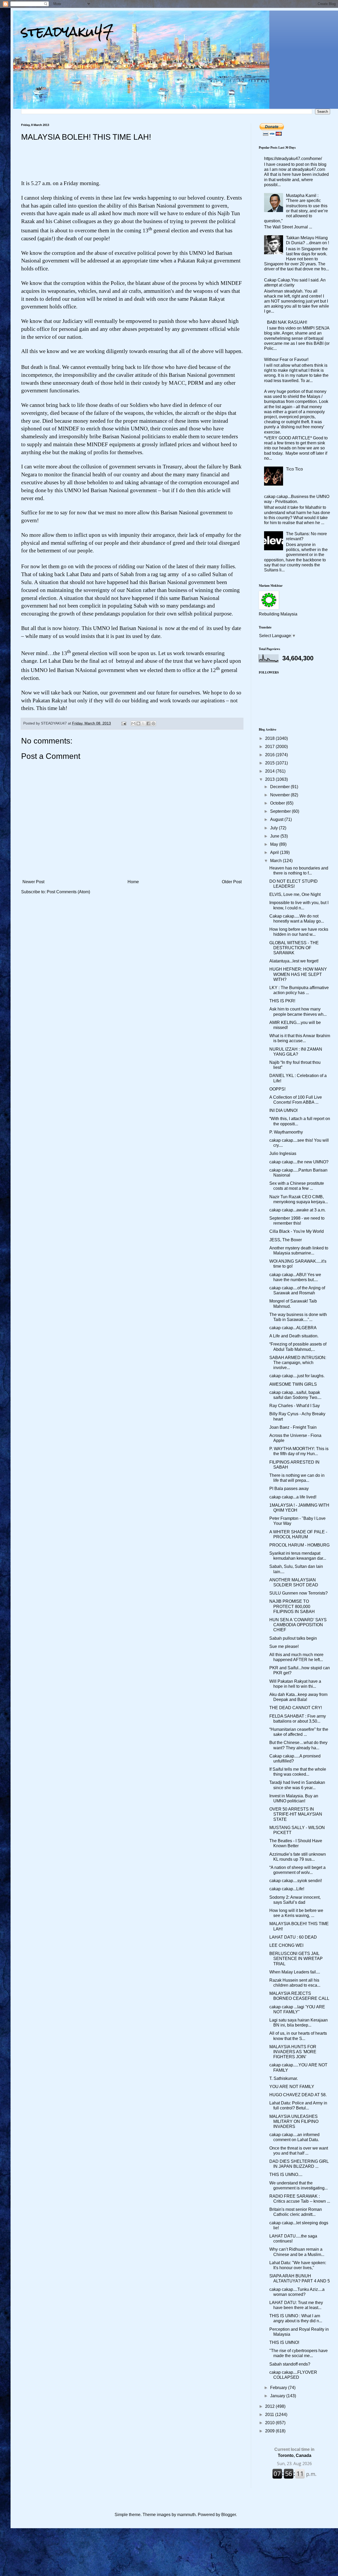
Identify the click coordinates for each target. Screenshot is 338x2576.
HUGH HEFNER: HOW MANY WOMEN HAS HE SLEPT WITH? (298, 974)
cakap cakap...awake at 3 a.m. (297, 1210)
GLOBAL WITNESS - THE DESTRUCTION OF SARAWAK (294, 948)
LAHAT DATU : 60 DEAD (293, 1937)
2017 (270, 747)
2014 (270, 771)
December (280, 787)
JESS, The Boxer (286, 1240)
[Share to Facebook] (148, 723)
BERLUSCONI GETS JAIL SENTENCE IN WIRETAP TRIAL (296, 1959)
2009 (270, 2431)
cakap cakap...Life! (287, 1889)
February (279, 2388)
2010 (270, 2423)
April (275, 852)
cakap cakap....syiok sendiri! (296, 1881)
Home (133, 882)
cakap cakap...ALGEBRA (293, 1328)
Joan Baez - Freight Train (293, 1427)
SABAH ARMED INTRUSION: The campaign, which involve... (298, 1363)
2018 (270, 738)
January (278, 2396)
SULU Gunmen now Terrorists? (299, 1593)
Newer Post (33, 882)
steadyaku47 (67, 32)
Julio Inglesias (283, 1153)
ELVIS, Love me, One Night (295, 894)
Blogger (229, 2515)
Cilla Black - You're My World (297, 1231)
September (281, 811)
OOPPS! (277, 1089)
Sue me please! (284, 1646)
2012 (270, 2406)
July (274, 828)
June (275, 836)
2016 (270, 755)
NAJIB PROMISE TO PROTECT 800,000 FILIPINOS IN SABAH (292, 1606)
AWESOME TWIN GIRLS (293, 1384)
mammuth (186, 2515)
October (278, 803)
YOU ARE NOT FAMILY (292, 2087)
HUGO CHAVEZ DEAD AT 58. (298, 2095)
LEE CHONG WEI (286, 1945)
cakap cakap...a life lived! (293, 1497)
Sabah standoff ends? (290, 2364)
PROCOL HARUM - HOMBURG (299, 1545)
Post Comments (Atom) (68, 892)
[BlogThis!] (138, 723)
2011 (270, 2415)
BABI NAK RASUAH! (287, 322)
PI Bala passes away (289, 1489)
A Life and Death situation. (294, 1336)
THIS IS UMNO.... (286, 2175)
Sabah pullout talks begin (293, 1638)
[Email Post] (123, 723)
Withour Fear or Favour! (286, 359)
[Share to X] (143, 723)
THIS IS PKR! (282, 1001)
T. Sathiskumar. (284, 2078)
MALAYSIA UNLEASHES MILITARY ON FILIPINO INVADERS (294, 2121)
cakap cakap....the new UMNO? (299, 1162)
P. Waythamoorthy (286, 1132)
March (276, 861)
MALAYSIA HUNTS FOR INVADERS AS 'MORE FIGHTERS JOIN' (293, 2052)
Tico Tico (294, 469)
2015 (270, 763)
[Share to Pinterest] (153, 723)
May (275, 844)
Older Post (232, 882)
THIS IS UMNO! (284, 2342)
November (280, 795)
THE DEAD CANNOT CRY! (296, 1708)
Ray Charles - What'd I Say (295, 1406)
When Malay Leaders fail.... (295, 1972)
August (277, 819)
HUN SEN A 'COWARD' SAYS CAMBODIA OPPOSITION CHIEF (298, 1625)
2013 (270, 779)
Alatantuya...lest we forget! (294, 961)
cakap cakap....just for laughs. (297, 1376)
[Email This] (133, 723)
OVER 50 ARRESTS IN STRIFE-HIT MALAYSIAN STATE (296, 1814)
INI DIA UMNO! (283, 1110)
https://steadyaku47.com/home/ (293, 159)
